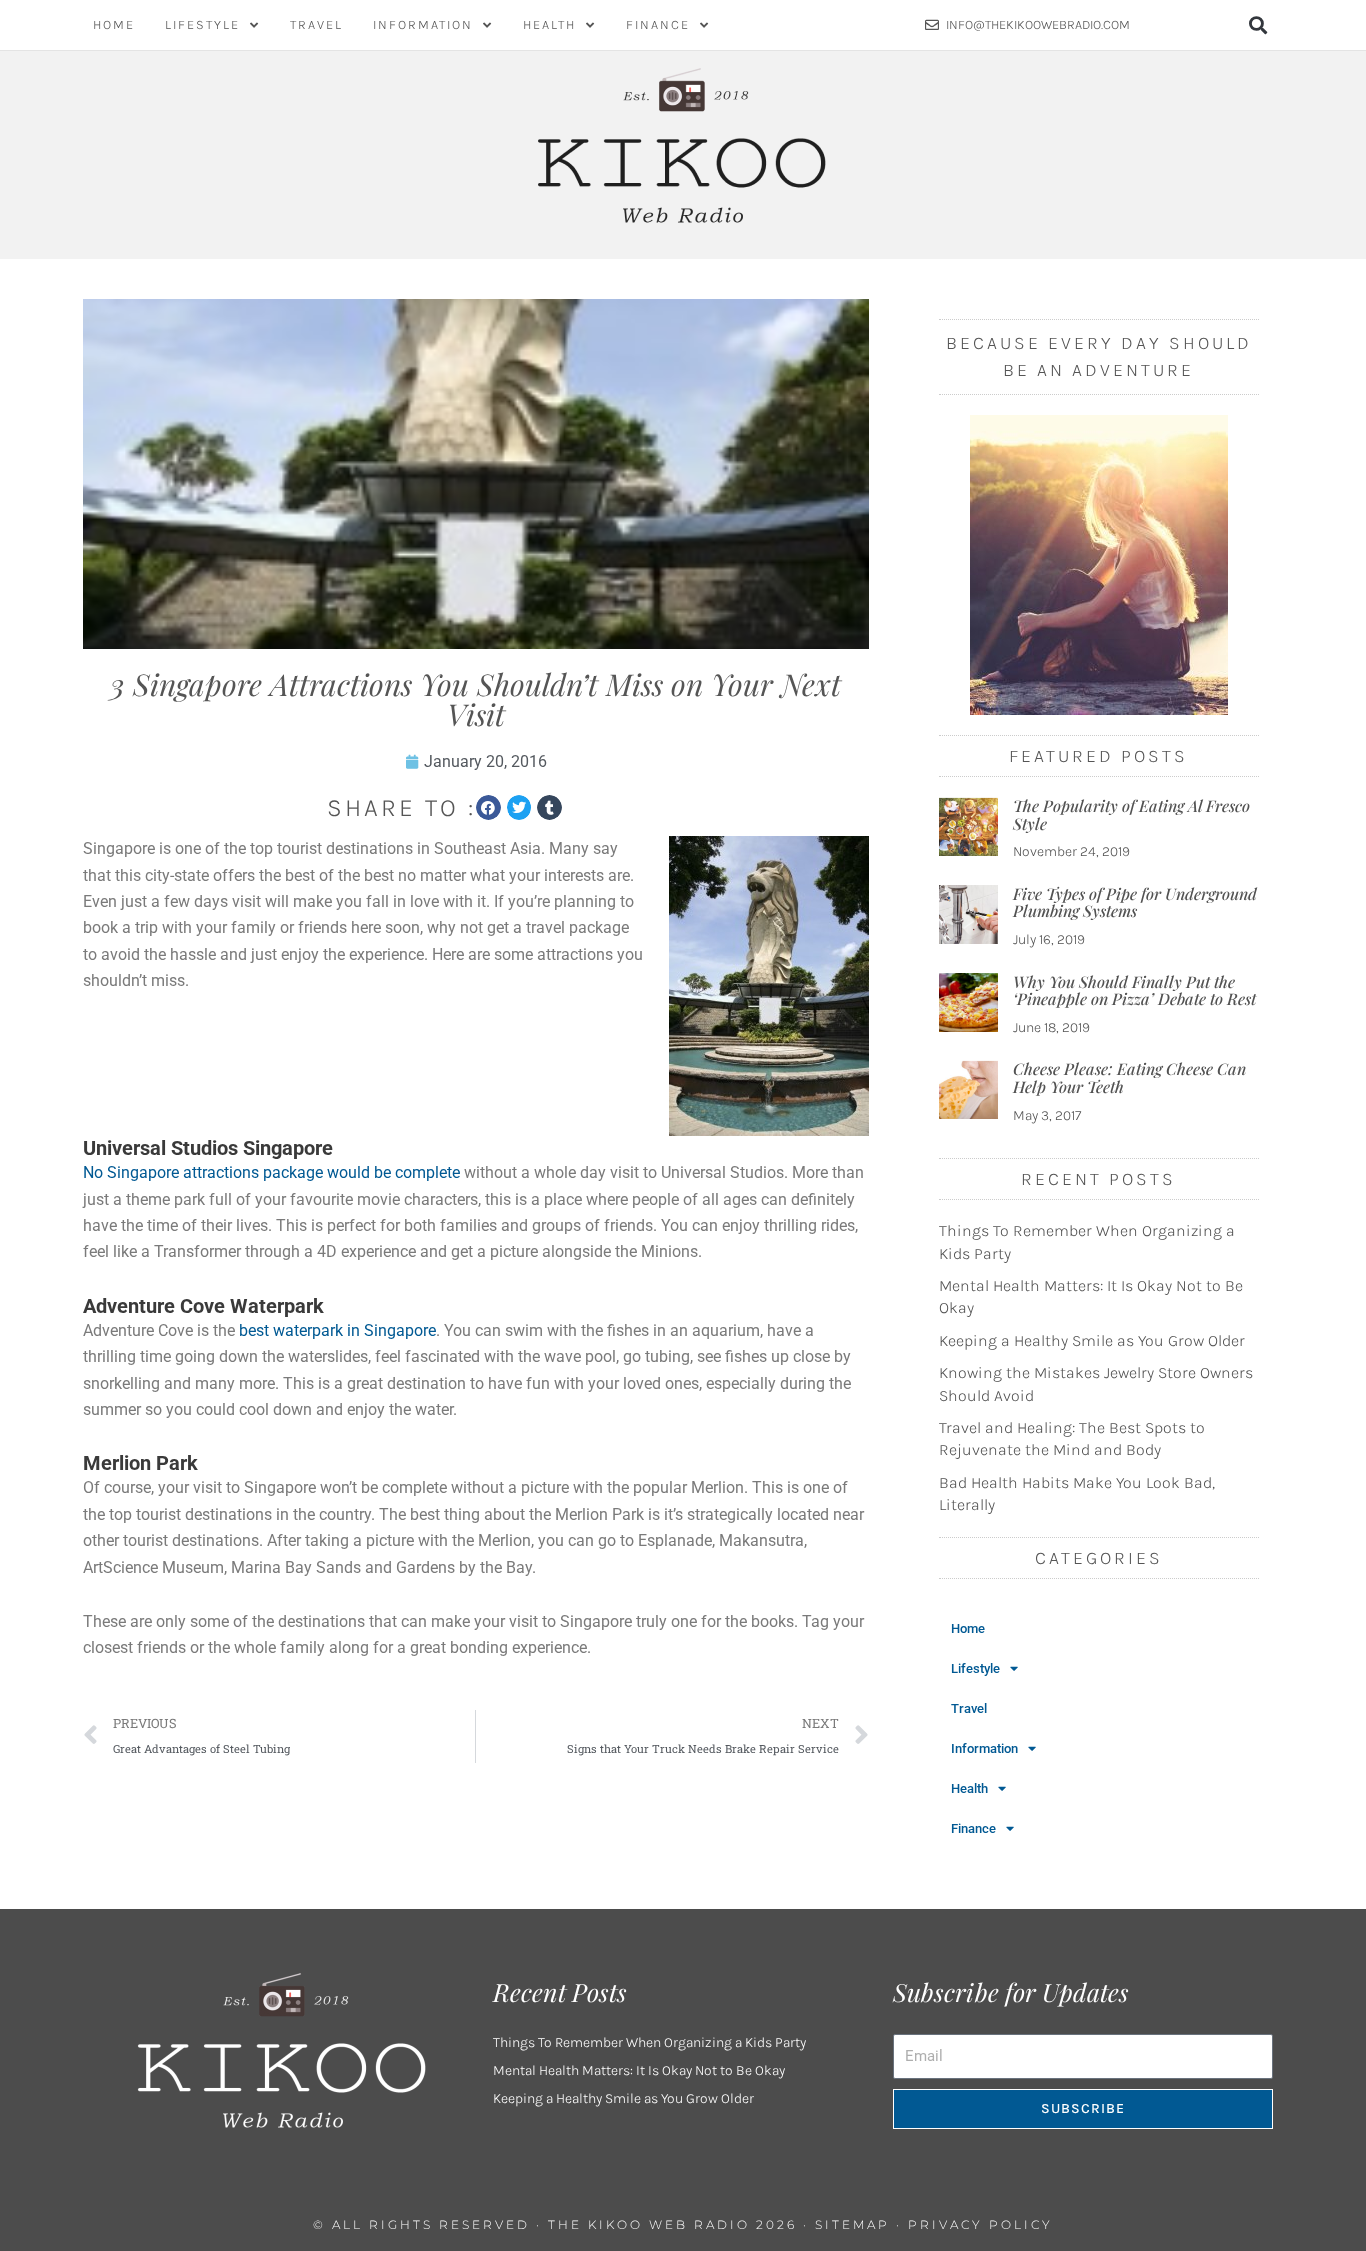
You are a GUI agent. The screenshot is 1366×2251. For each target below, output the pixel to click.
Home (114, 24)
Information (423, 24)
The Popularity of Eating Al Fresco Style (1131, 814)
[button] (1258, 25)
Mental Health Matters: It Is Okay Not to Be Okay (639, 2070)
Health (549, 24)
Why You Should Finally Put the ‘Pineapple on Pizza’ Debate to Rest (1134, 990)
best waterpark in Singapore (337, 1330)
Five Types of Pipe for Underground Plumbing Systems (1135, 902)
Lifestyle (202, 24)
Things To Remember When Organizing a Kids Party (649, 2042)
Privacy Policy (980, 2224)
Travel (316, 24)
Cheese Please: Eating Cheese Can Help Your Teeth (1129, 1077)
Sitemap (852, 2224)
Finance (658, 24)
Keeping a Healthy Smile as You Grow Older (1092, 1340)
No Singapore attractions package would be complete (271, 1172)
